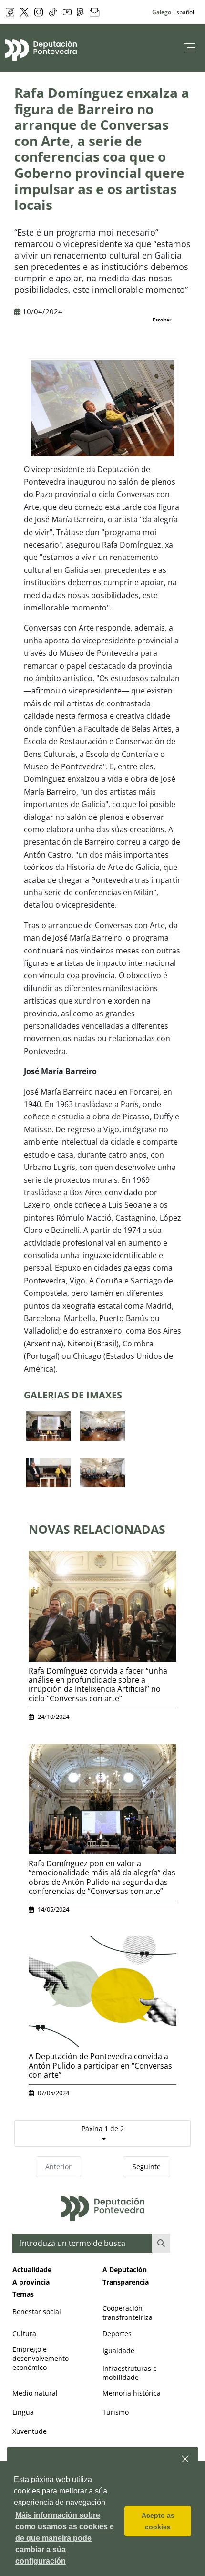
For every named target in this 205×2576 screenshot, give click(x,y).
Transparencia (126, 2282)
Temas (23, 2294)
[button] (186, 2459)
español (184, 12)
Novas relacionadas (97, 1529)
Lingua (23, 2412)
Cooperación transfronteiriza (128, 2313)
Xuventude (30, 2431)
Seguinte (147, 2167)
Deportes (117, 2333)
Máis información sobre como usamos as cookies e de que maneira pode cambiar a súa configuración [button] (65, 2538)
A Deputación (125, 2270)
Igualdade (118, 2351)
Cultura (24, 2333)
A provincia (31, 2282)
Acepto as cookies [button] (158, 2521)
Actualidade (32, 2270)
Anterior (58, 2167)
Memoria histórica (132, 2393)
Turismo (116, 2412)
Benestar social (37, 2312)
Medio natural (35, 2393)
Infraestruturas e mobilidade (130, 2373)
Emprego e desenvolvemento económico (41, 2358)
